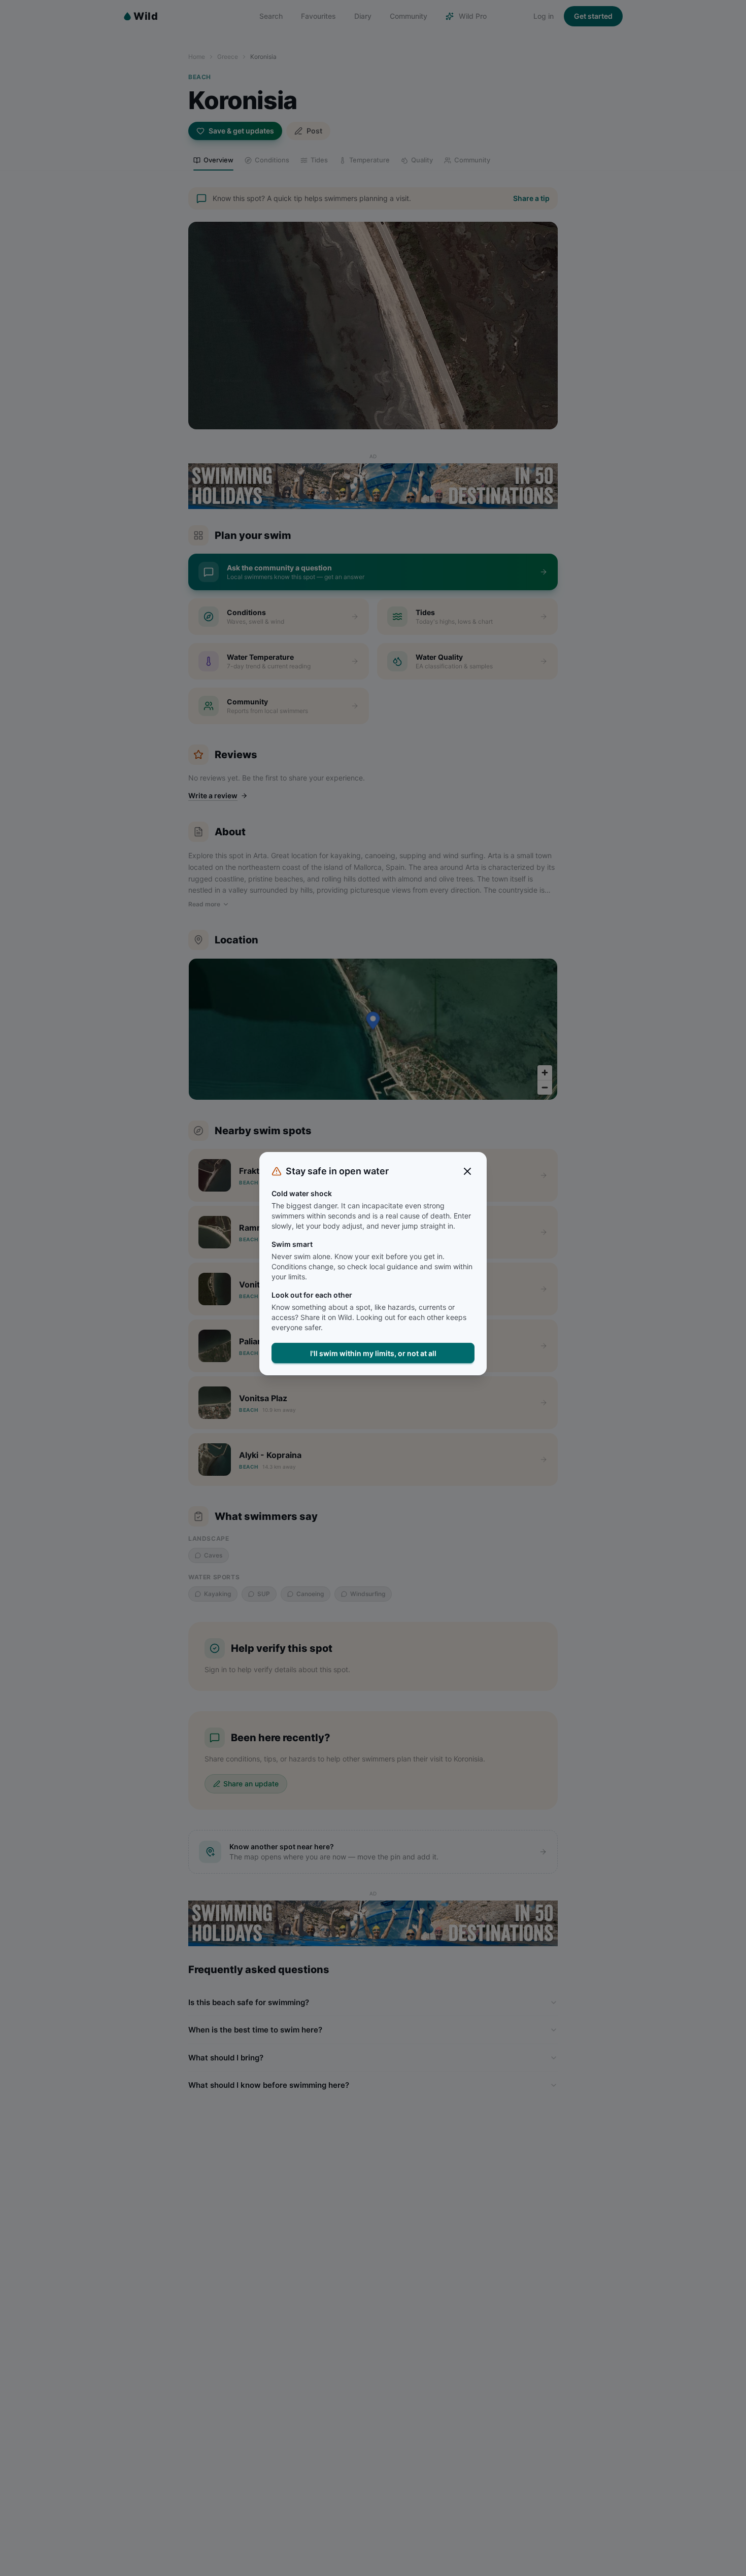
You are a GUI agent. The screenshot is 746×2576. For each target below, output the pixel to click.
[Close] (467, 1171)
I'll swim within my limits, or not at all (373, 1353)
